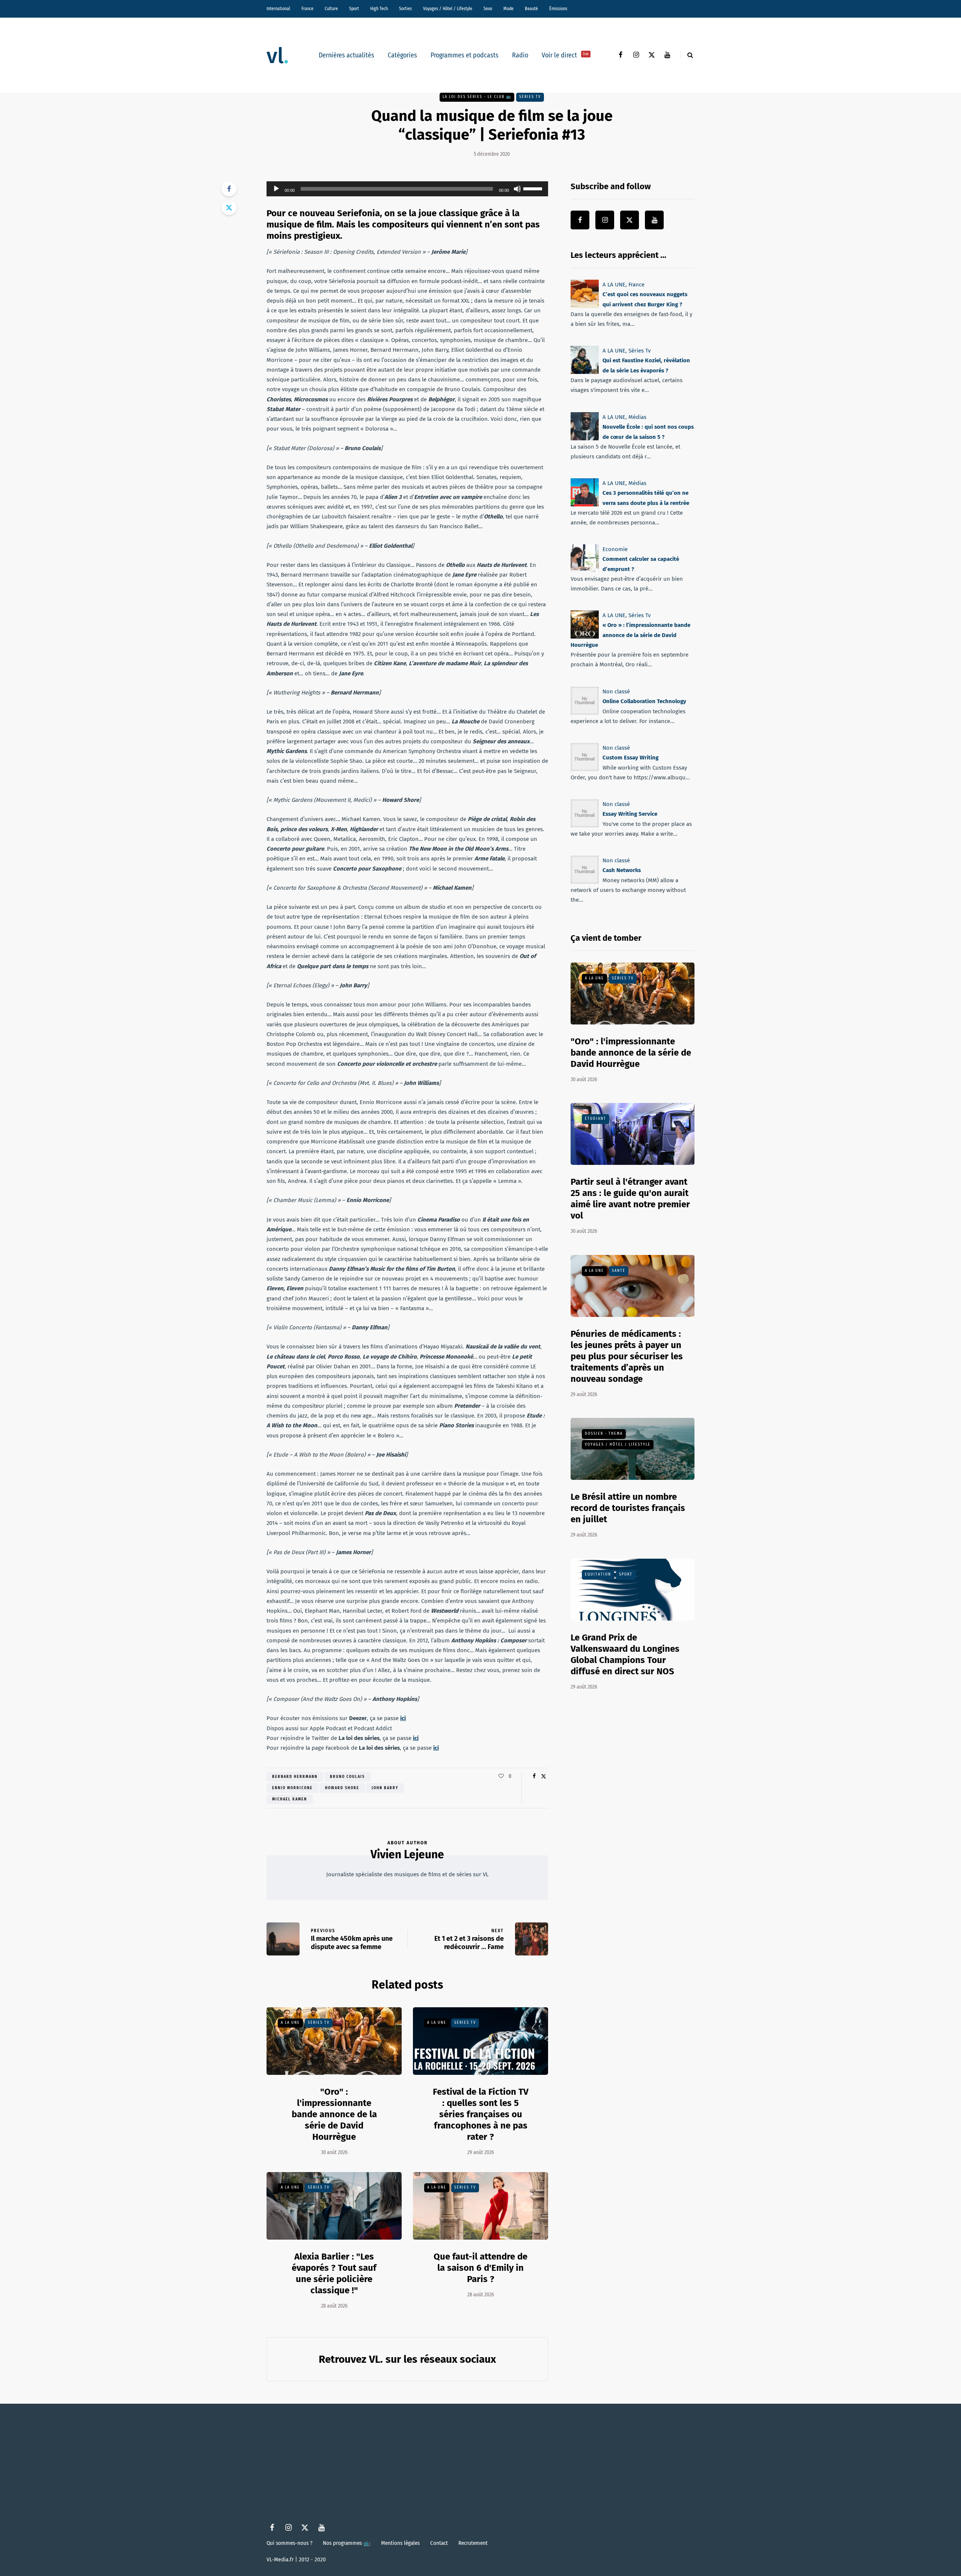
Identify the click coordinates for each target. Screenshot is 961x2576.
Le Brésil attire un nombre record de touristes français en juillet (628, 1508)
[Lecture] (276, 189)
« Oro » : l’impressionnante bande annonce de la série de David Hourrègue (630, 635)
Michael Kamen (290, 1799)
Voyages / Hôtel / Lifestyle (448, 9)
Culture (331, 9)
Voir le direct (565, 55)
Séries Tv (530, 97)
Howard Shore (342, 1788)
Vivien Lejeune (407, 1854)
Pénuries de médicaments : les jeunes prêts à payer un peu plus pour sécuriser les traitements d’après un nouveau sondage (627, 1356)
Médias (637, 417)
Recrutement (473, 2543)
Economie (615, 549)
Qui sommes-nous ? (289, 2543)
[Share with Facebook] (229, 189)
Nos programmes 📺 (347, 2543)
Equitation (598, 1574)
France (307, 9)
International (278, 9)
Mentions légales (400, 2543)
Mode (508, 9)
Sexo (488, 9)
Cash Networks (622, 870)
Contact (439, 2543)
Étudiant (596, 1119)
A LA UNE (290, 2023)
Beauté (531, 9)
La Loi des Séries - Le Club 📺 (477, 97)
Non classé (616, 691)
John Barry (385, 1788)
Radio (520, 55)
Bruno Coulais (347, 1777)
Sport (354, 9)
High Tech (379, 9)
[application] (407, 189)
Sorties (405, 9)
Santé (619, 1271)
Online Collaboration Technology (644, 701)
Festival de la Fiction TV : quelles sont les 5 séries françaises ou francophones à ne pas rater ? (481, 2114)
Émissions (558, 9)
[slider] (534, 188)
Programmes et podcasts (465, 55)
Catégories (402, 55)
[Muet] (517, 189)
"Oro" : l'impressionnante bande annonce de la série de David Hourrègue (334, 2114)
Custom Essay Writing (630, 758)
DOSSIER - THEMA (604, 1434)
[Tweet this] (229, 208)
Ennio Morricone (292, 1788)
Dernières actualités (346, 55)
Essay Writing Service (630, 814)
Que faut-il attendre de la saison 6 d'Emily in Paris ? (480, 2268)
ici (403, 1718)
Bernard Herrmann (295, 1777)
